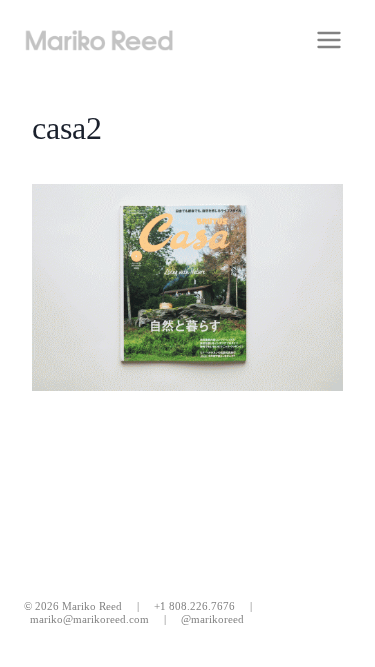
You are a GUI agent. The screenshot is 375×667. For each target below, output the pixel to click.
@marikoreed (212, 619)
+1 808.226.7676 (194, 606)
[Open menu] (328, 39)
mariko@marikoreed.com (89, 619)
